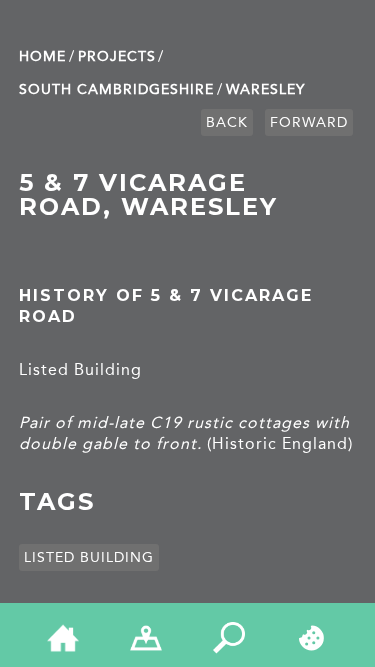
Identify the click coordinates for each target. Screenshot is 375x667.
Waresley (265, 89)
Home (42, 56)
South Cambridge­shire (116, 89)
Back (227, 122)
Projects (117, 56)
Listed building (89, 557)
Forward (309, 122)
